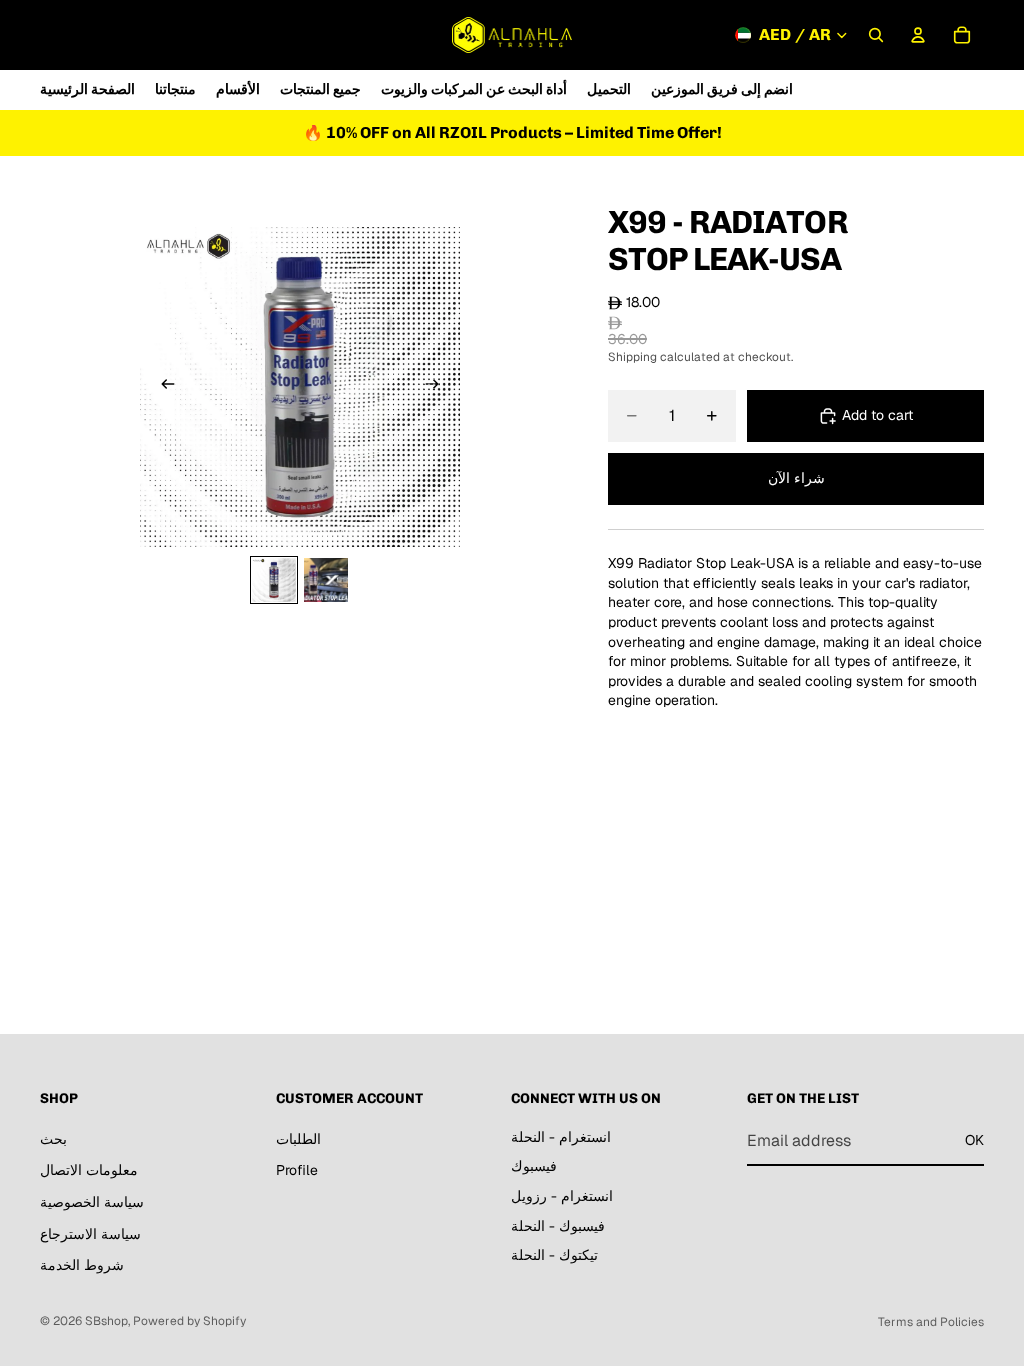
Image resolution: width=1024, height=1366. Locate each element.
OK (974, 1141)
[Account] (918, 35)
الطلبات (298, 1139)
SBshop (106, 1321)
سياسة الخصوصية (92, 1202)
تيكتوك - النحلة (554, 1256)
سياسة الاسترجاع (90, 1234)
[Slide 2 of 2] (326, 580)
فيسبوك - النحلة (558, 1226)
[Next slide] (438, 387)
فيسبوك (534, 1167)
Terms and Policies (931, 1322)
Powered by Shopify (189, 1321)
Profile (297, 1171)
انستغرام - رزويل (562, 1196)
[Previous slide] (162, 387)
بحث (53, 1139)
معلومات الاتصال (89, 1171)
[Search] (876, 35)
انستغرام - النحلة (561, 1137)
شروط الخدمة (82, 1266)
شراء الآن (796, 478)
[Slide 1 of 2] (274, 580)
